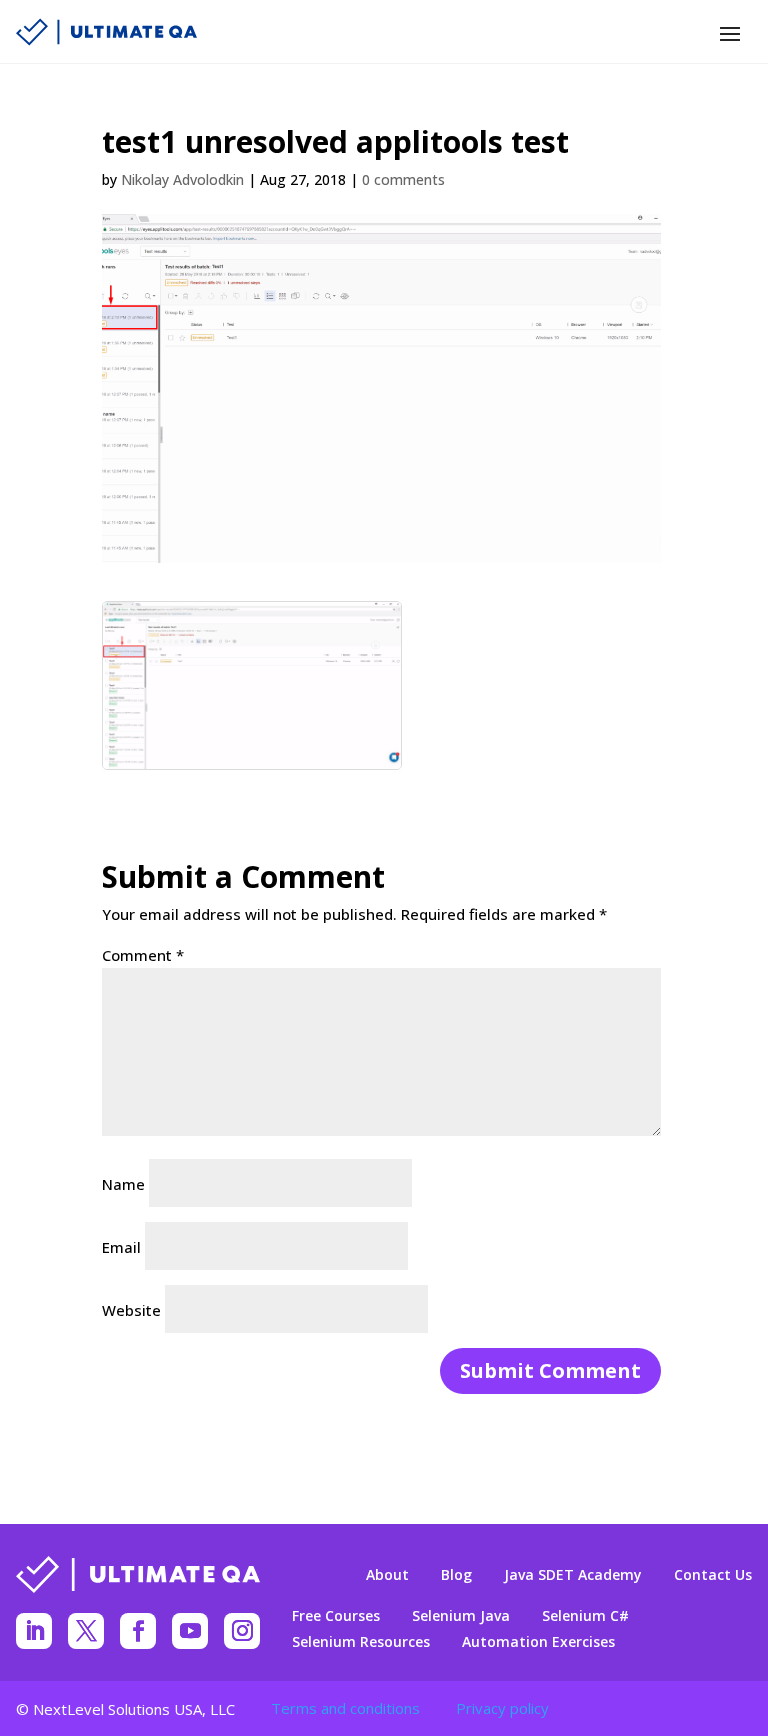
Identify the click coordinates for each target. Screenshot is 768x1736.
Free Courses (336, 1616)
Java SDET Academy (573, 1575)
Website (131, 1310)
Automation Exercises (538, 1642)
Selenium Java (461, 1616)
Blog (456, 1575)
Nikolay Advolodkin (182, 179)
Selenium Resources (361, 1642)
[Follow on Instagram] (242, 1631)
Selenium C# (585, 1616)
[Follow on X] (86, 1631)
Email (121, 1247)
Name (123, 1184)
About (387, 1575)
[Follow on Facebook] (138, 1631)
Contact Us (713, 1575)
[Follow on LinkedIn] (34, 1631)
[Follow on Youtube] (190, 1631)
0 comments (403, 179)
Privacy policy (502, 1708)
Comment (143, 955)
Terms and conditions (345, 1708)
